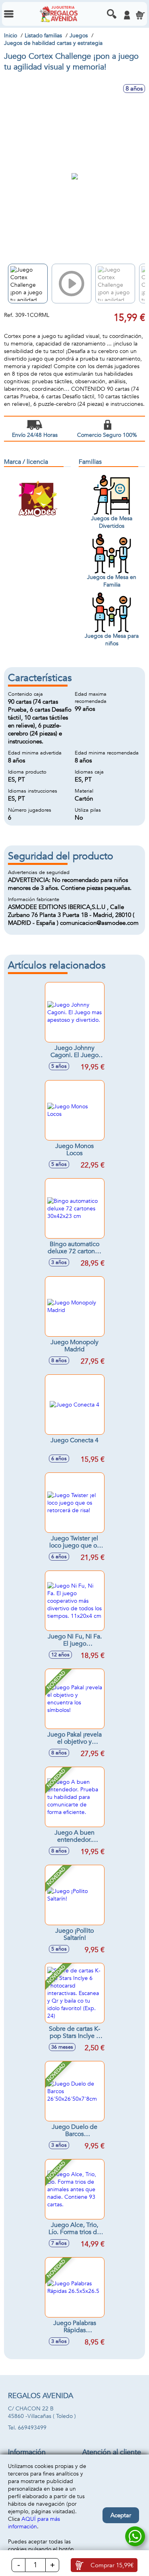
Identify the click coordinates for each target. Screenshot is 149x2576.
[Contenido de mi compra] (140, 15)
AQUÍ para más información (34, 2523)
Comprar (112, 2565)
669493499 (32, 2428)
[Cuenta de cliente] (127, 15)
